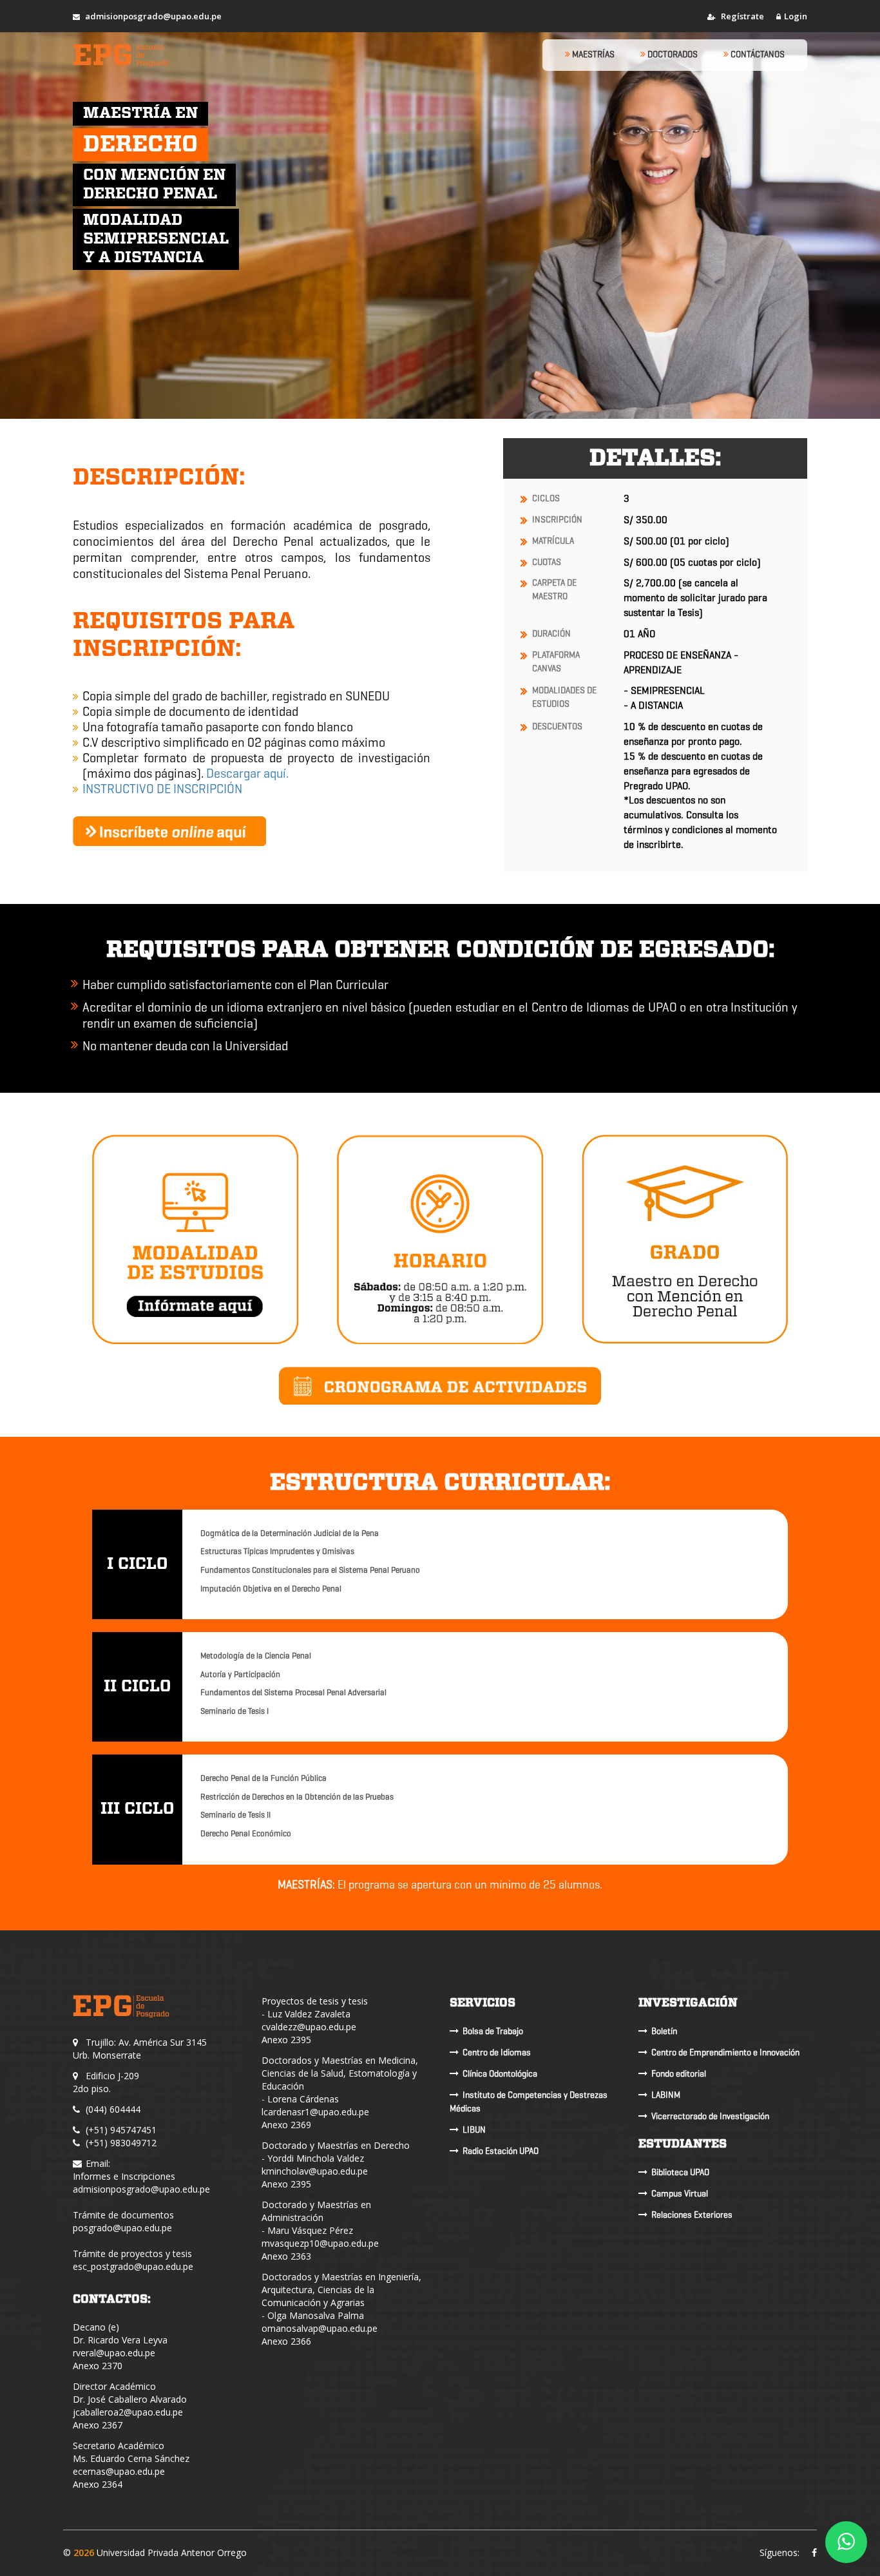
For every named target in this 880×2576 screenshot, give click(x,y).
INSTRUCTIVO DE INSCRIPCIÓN (162, 789)
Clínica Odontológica (500, 2074)
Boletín (664, 2031)
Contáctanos (757, 54)
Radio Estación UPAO (501, 2151)
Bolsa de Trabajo (493, 2031)
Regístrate (741, 16)
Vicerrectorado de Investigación (710, 2116)
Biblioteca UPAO (680, 2172)
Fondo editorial (679, 2074)
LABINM (666, 2095)
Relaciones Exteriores (692, 2215)
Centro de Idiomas (497, 2052)
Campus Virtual (680, 2194)
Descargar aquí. (247, 774)
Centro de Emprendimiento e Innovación (725, 2052)
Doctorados (672, 54)
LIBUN (474, 2130)
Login (796, 16)
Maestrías (592, 54)
